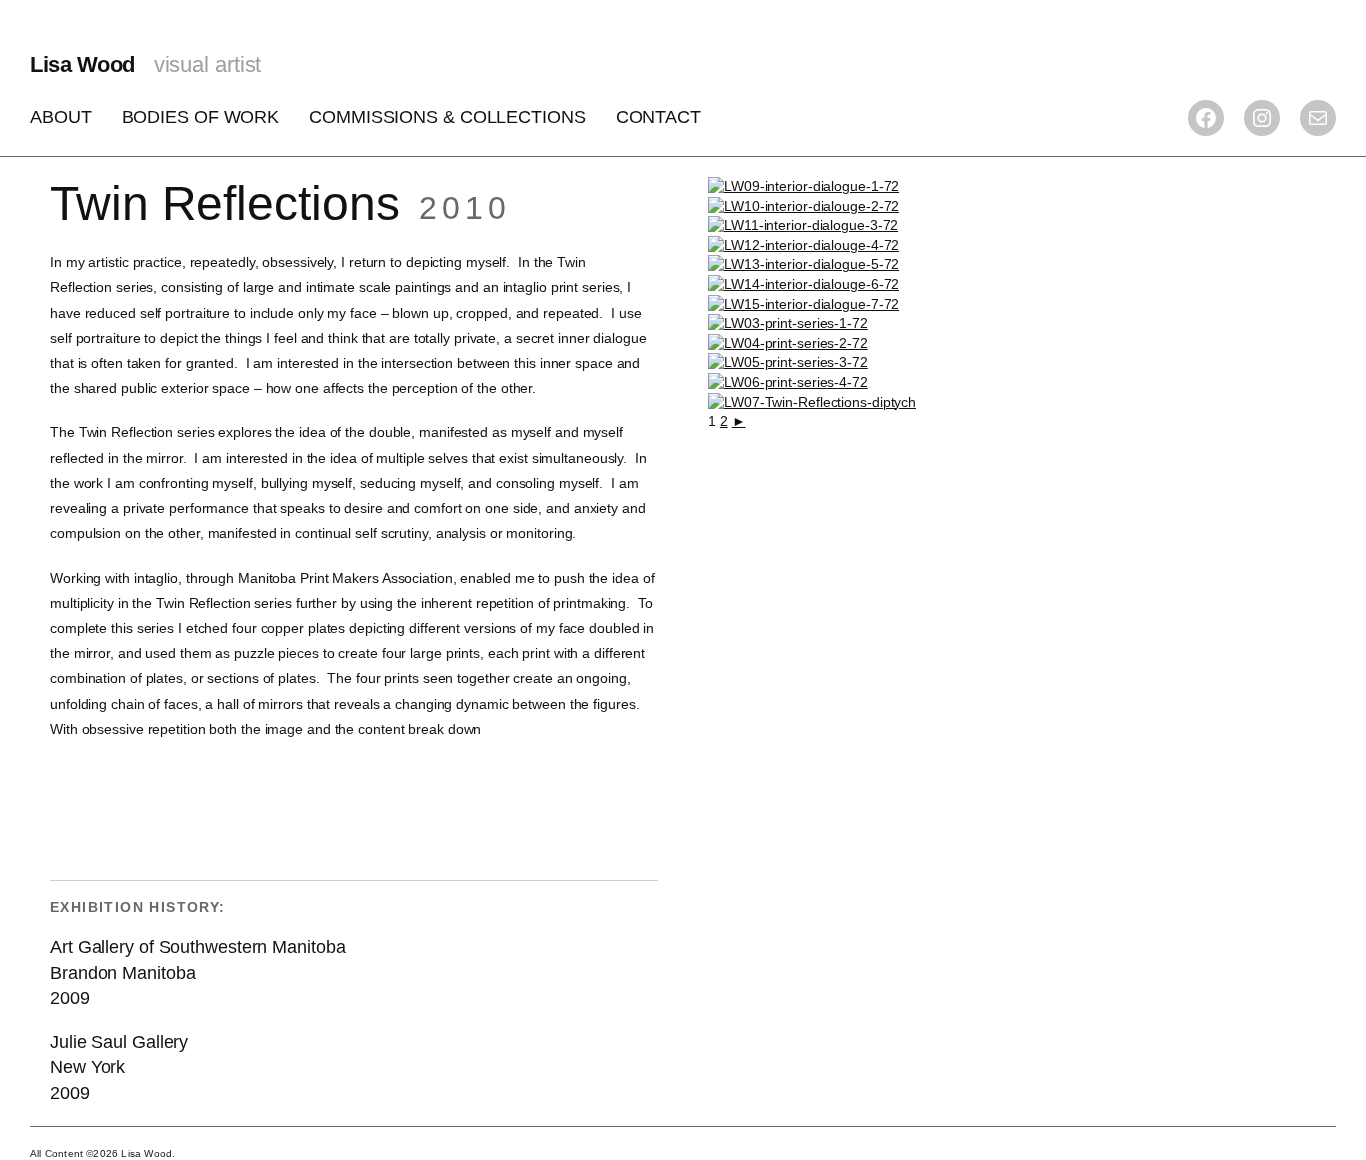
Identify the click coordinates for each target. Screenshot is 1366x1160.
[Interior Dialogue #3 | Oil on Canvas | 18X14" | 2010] (803, 225)
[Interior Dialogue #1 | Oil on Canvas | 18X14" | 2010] (803, 186)
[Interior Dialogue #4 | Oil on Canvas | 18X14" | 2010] (803, 245)
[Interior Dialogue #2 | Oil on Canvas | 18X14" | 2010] (803, 206)
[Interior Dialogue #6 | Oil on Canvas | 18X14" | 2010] (803, 284)
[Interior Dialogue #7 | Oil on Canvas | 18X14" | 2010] (803, 304)
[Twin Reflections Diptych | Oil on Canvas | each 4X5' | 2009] (812, 402)
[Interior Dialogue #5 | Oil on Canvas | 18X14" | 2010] (803, 264)
